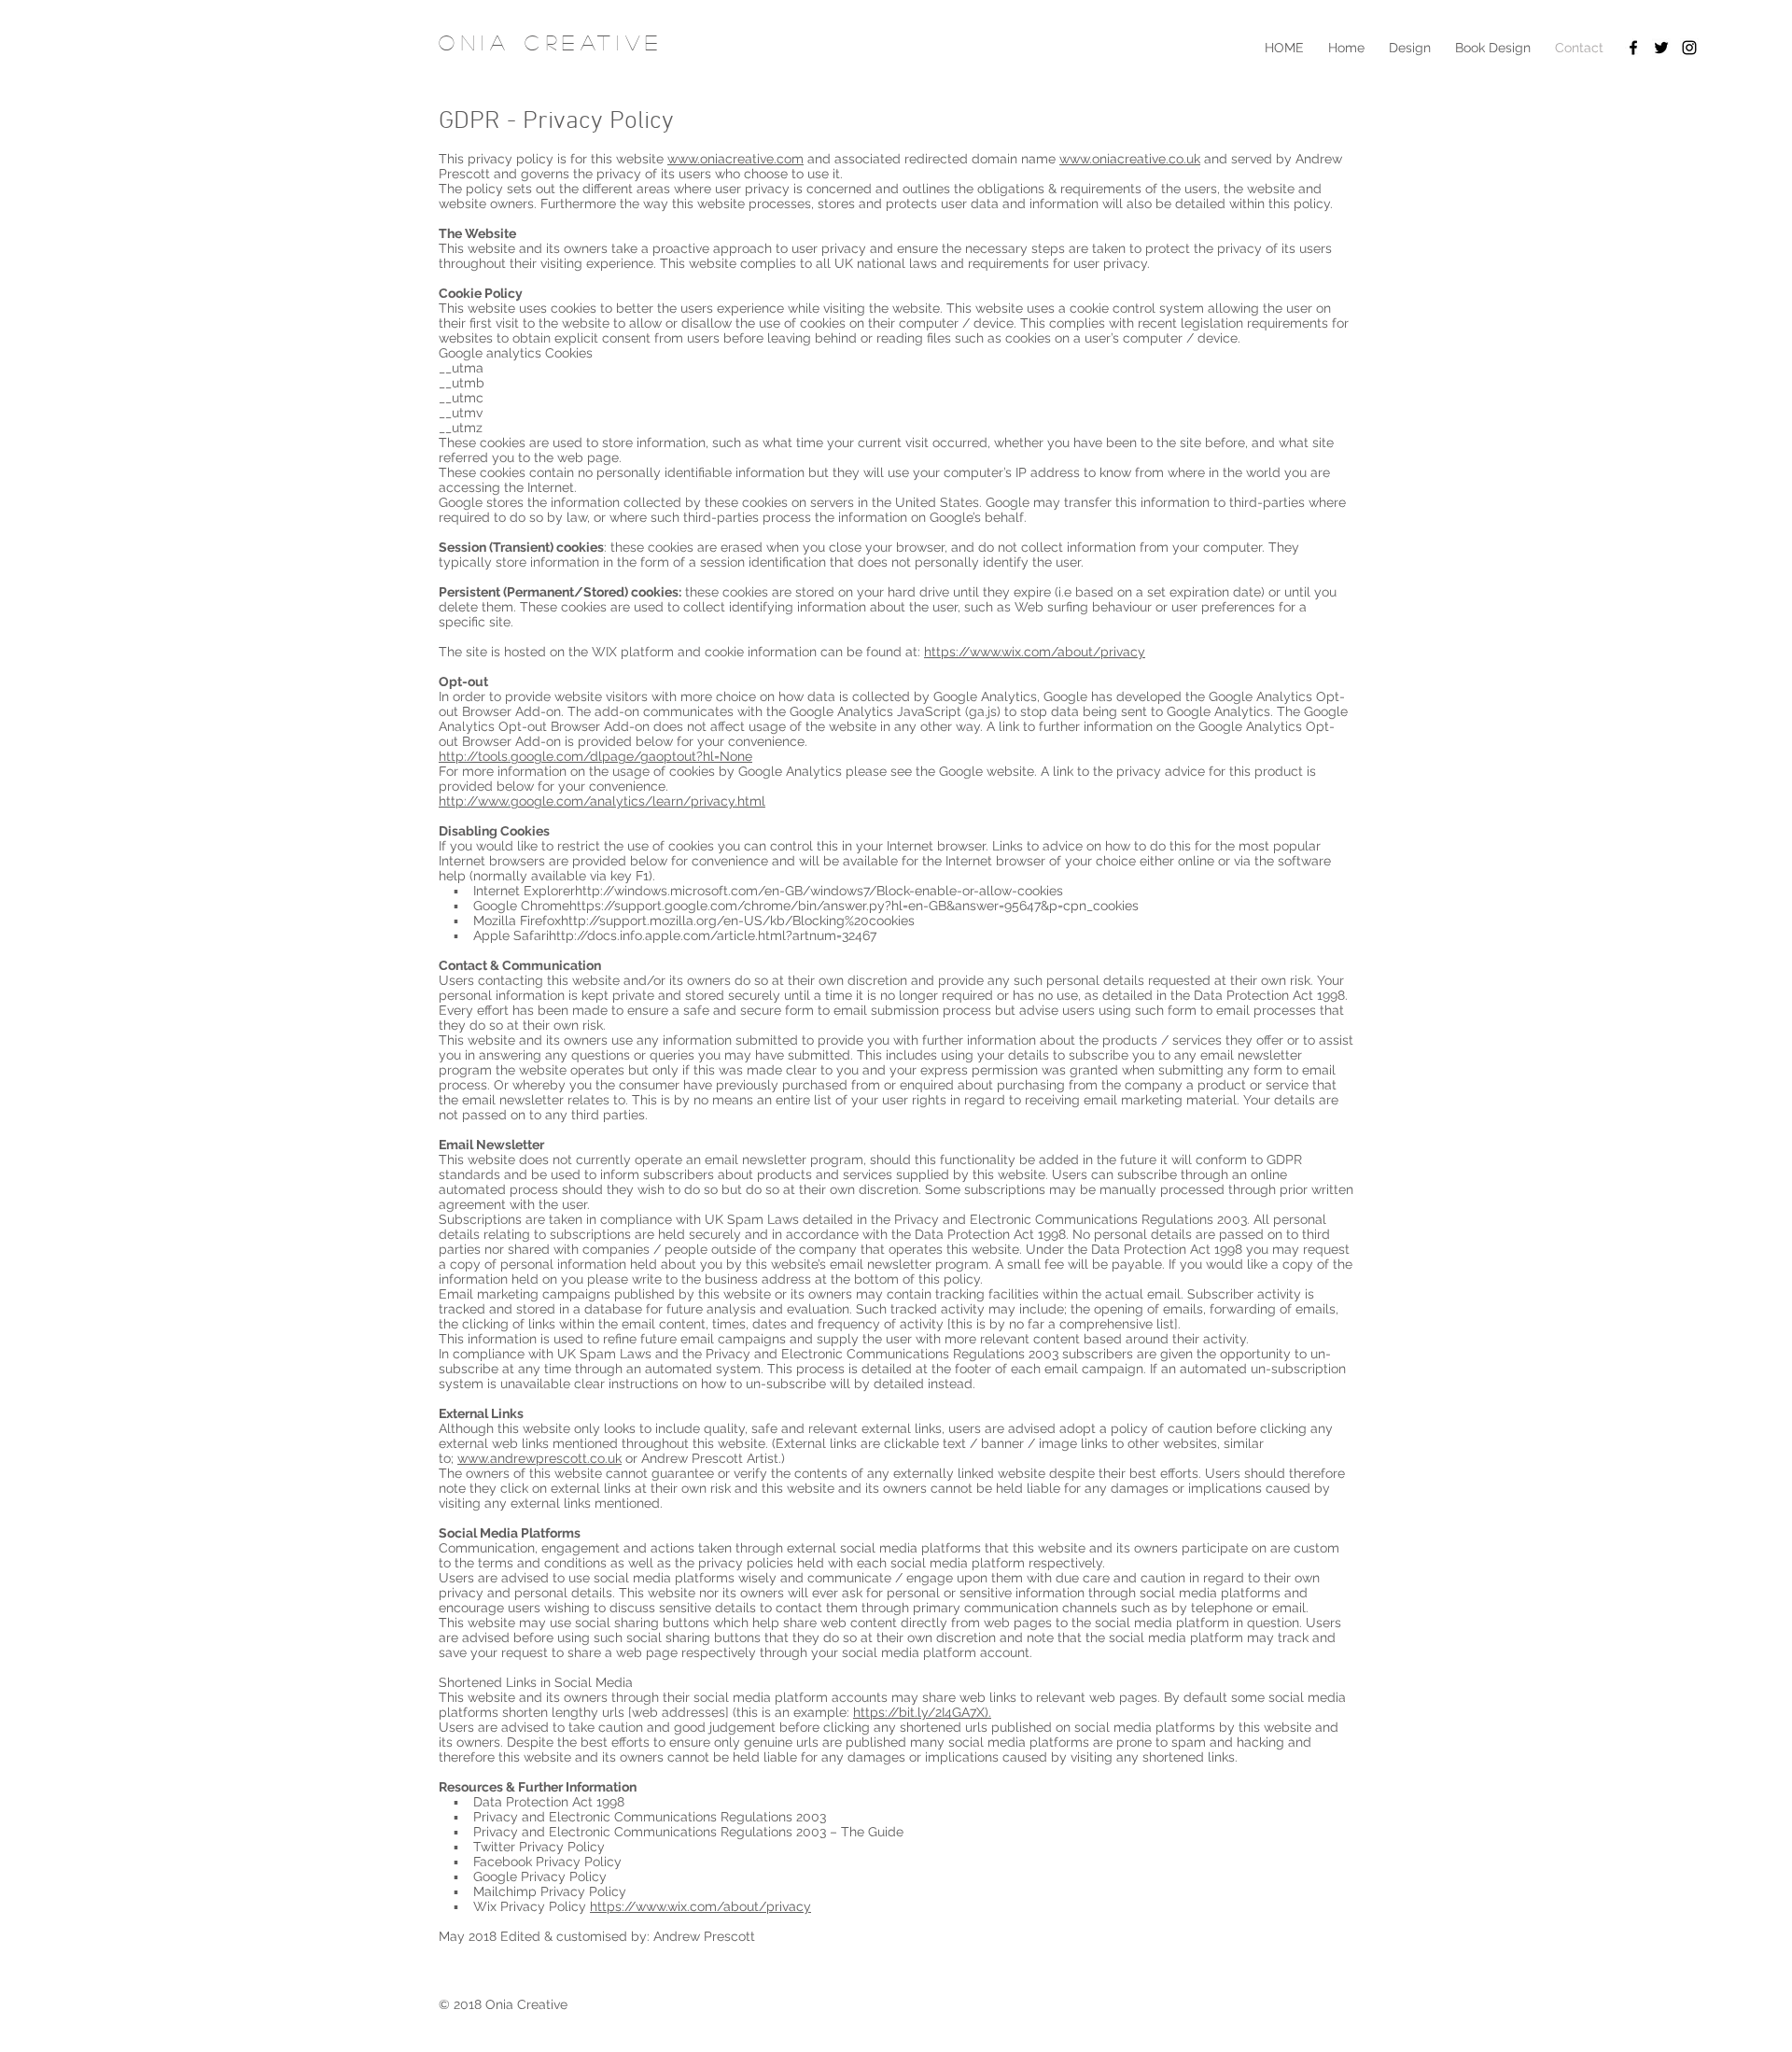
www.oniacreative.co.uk (1130, 159)
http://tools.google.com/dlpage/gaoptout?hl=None (595, 756)
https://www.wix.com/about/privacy (1035, 652)
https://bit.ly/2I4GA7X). (922, 1712)
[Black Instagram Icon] (1689, 48)
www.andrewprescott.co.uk (539, 1458)
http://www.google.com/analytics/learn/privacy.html (602, 801)
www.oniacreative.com (735, 159)
